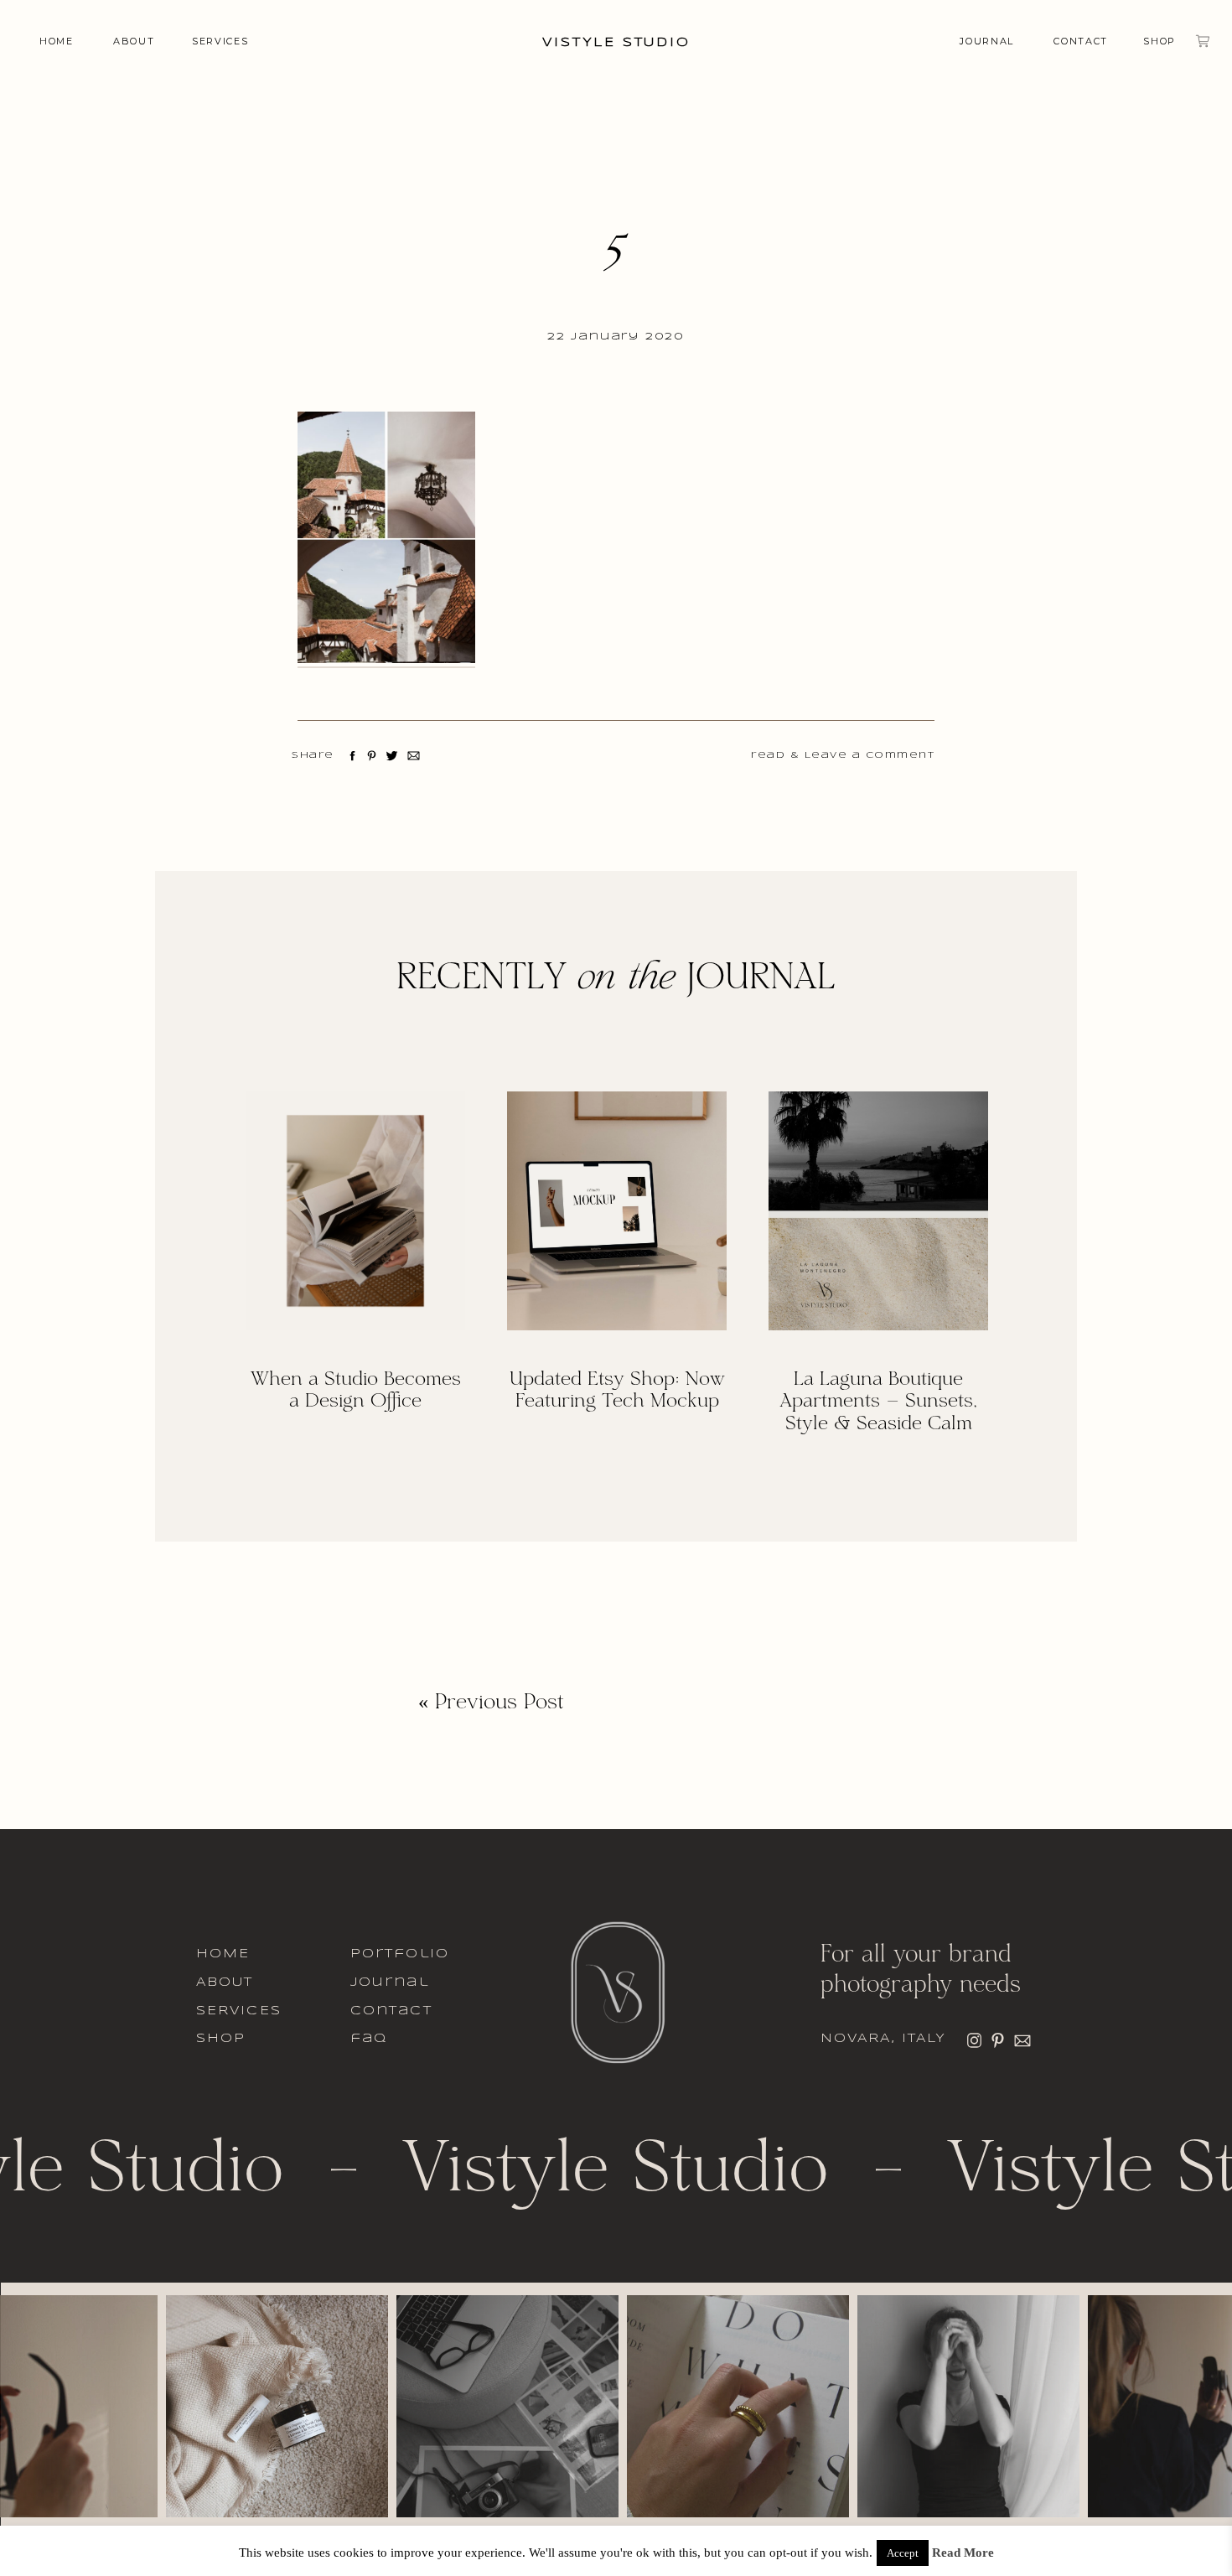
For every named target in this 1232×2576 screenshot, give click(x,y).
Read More (963, 2553)
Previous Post (500, 1703)
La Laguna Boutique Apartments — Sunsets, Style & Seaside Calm (878, 1402)
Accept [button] (903, 2553)
